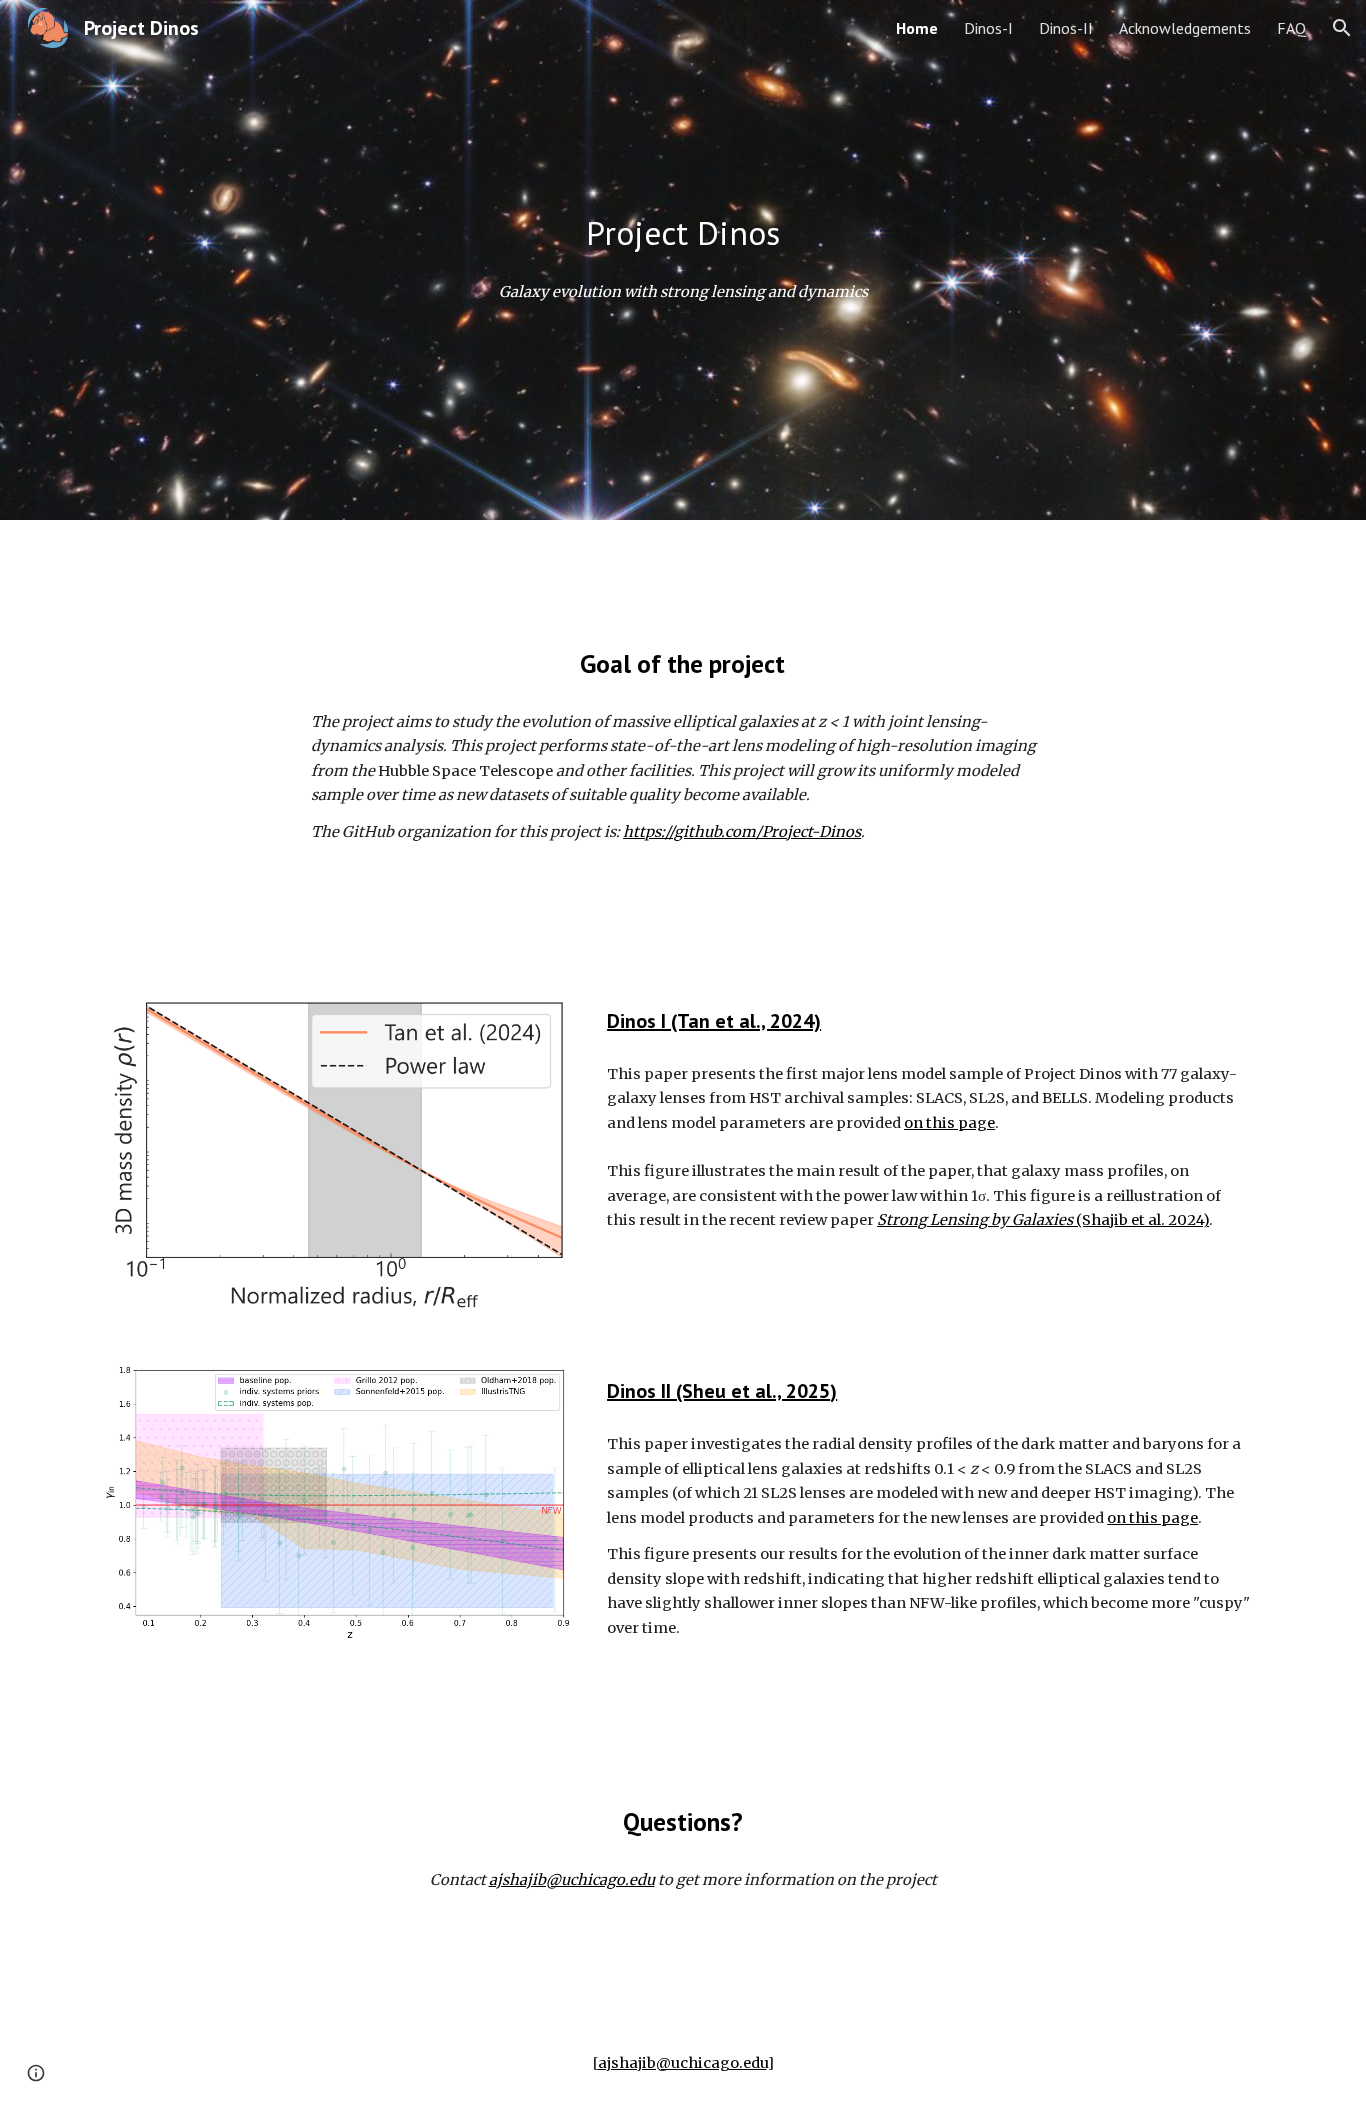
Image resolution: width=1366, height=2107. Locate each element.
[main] (683, 233)
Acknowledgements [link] (1185, 28)
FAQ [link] (1291, 28)
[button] (1342, 28)
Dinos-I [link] (988, 28)
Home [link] (917, 28)
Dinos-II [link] (1066, 28)
